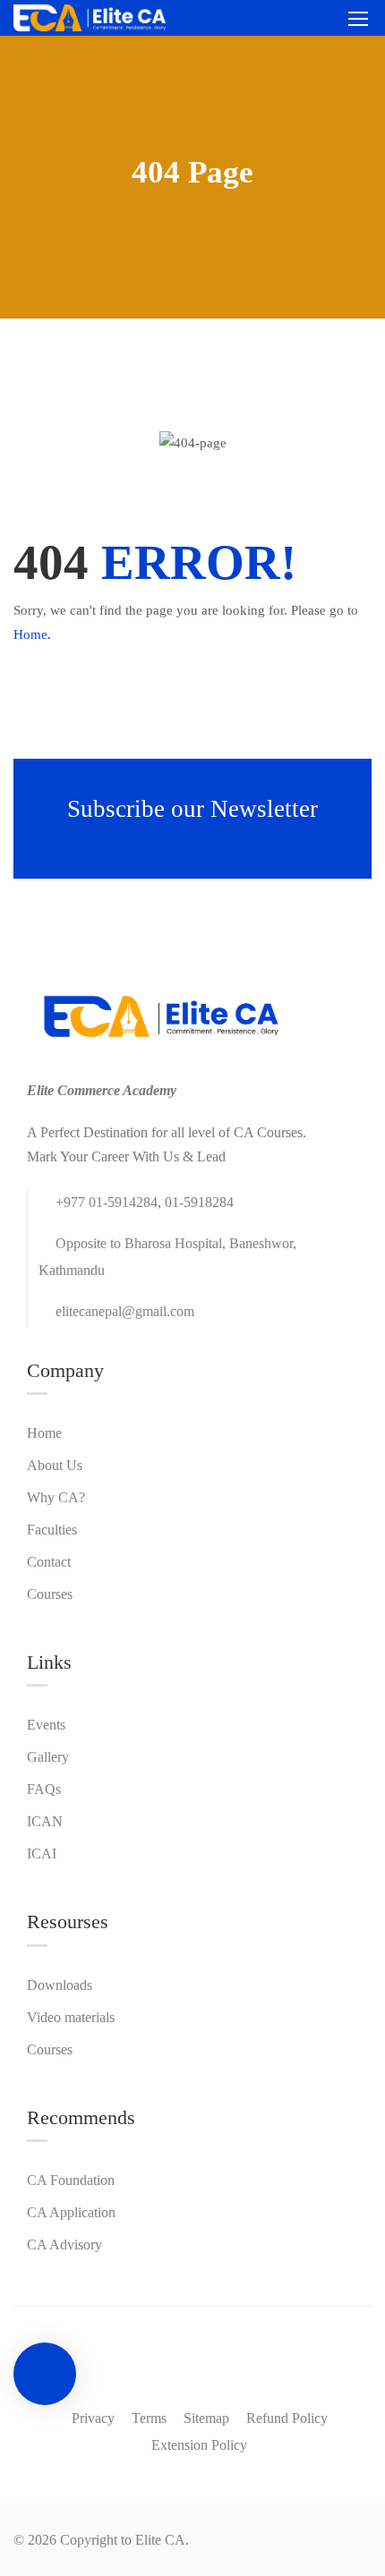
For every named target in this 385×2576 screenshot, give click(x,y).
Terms (149, 2418)
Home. (32, 634)
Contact (49, 1562)
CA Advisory (64, 2244)
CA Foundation (71, 2180)
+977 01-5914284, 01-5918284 (145, 1202)
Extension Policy (199, 2445)
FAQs (44, 1789)
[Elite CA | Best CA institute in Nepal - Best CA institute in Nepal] (90, 18)
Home (44, 1433)
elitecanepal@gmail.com (125, 1311)
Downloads (60, 1985)
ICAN (45, 1821)
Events (46, 1725)
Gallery (48, 1757)
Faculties (52, 1530)
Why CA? (56, 1497)
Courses (50, 1594)
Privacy (93, 2418)
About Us (55, 1465)
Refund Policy (287, 2418)
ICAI (42, 1853)
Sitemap (206, 2418)
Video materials (71, 2017)
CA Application (71, 2212)
